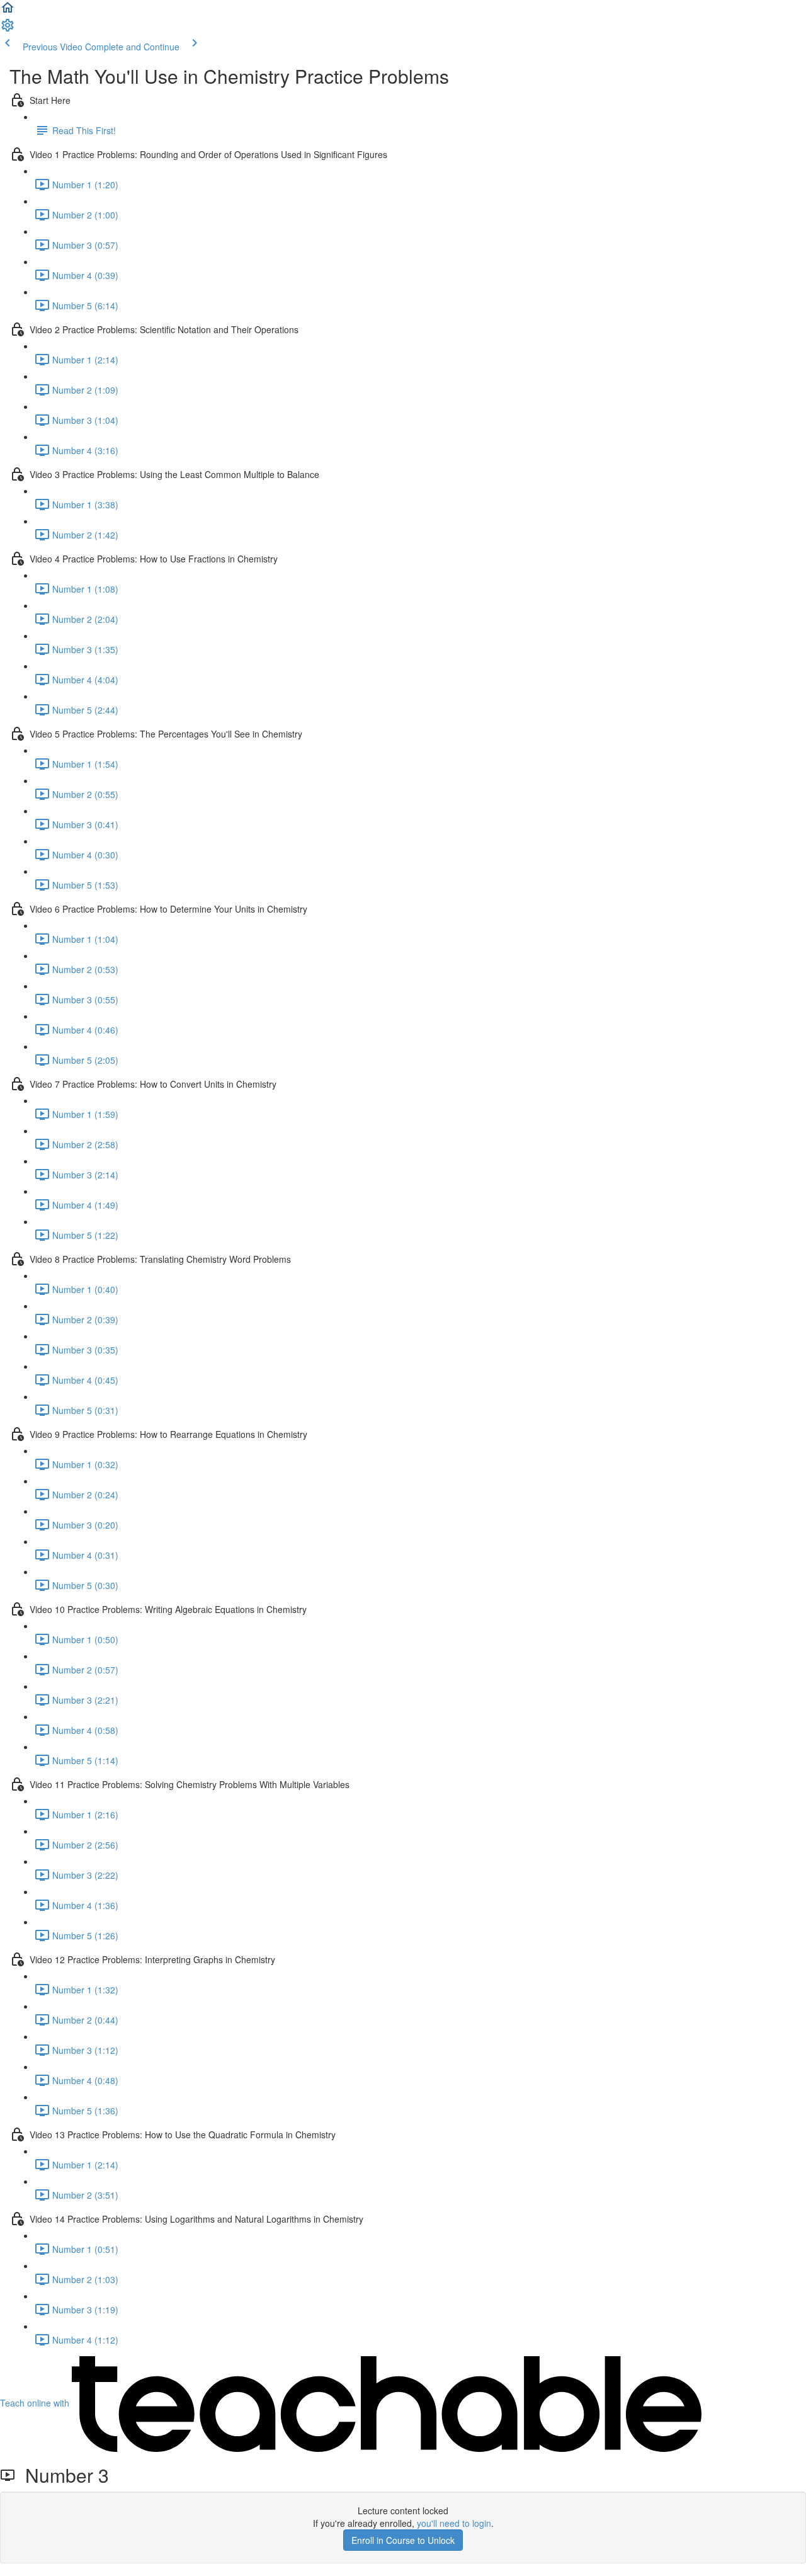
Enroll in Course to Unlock (403, 2540)
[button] (8, 11)
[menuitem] (8, 29)
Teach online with (36, 2403)
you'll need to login (454, 2523)
